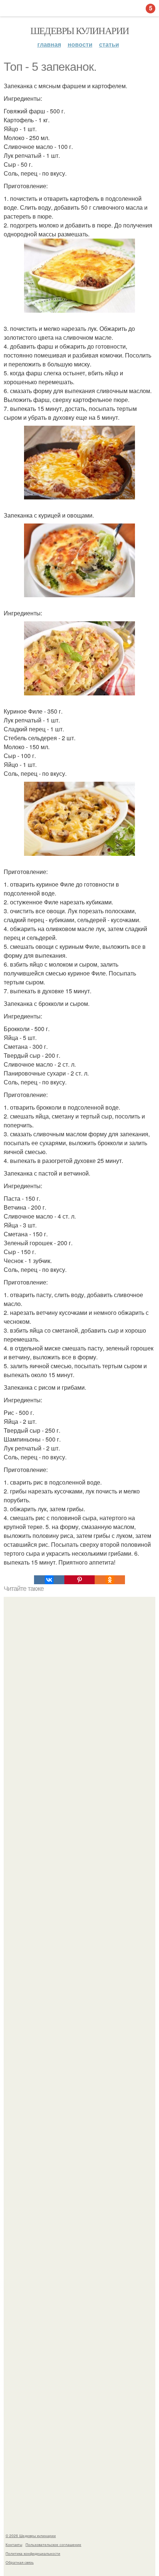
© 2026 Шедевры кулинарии (31, 2536)
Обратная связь (20, 2562)
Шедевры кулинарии (80, 30)
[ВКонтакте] (49, 1580)
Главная (49, 44)
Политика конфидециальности (33, 2553)
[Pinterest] (79, 1580)
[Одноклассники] (110, 1580)
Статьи (109, 44)
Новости (80, 44)
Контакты (14, 2545)
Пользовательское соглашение (53, 2545)
